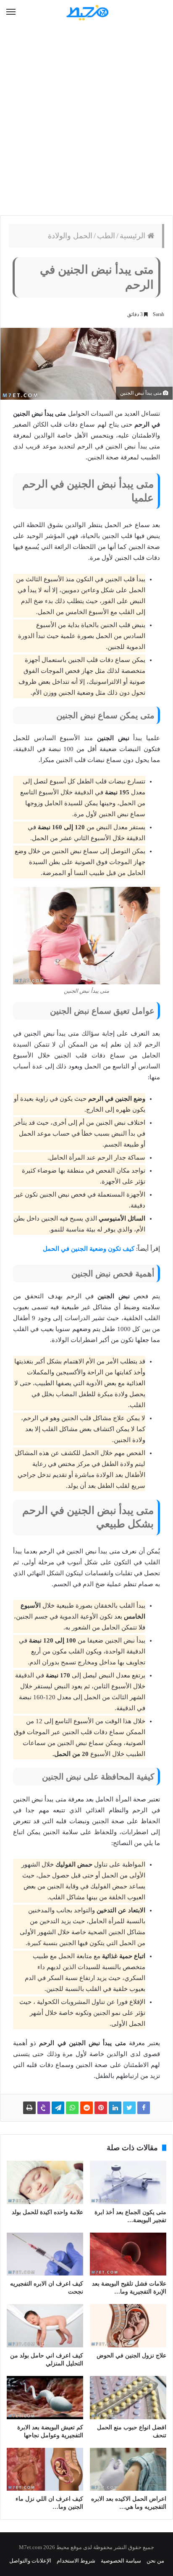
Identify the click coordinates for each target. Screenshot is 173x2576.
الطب (106, 236)
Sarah (159, 314)
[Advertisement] (86, 120)
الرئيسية (134, 236)
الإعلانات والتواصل (30, 2561)
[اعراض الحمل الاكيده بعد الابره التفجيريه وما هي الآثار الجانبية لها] (128, 2469)
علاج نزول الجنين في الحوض (131, 2356)
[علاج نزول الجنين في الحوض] (128, 2326)
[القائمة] (11, 12)
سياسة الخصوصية (121, 2561)
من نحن (155, 2561)
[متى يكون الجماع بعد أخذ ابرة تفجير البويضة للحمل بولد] (128, 2182)
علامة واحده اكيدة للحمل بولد (47, 2212)
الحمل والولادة (70, 236)
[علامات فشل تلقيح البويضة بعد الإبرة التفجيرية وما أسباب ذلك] (128, 2254)
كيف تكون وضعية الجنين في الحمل (89, 1249)
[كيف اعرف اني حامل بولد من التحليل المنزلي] (45, 2326)
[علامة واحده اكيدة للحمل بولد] (45, 2182)
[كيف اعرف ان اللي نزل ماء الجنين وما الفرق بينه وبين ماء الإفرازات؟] (45, 2469)
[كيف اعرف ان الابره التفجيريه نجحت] (45, 2254)
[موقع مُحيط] (86, 12)
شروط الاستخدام (76, 2561)
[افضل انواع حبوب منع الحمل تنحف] (128, 2398)
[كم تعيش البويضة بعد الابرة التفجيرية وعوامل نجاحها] (45, 2398)
